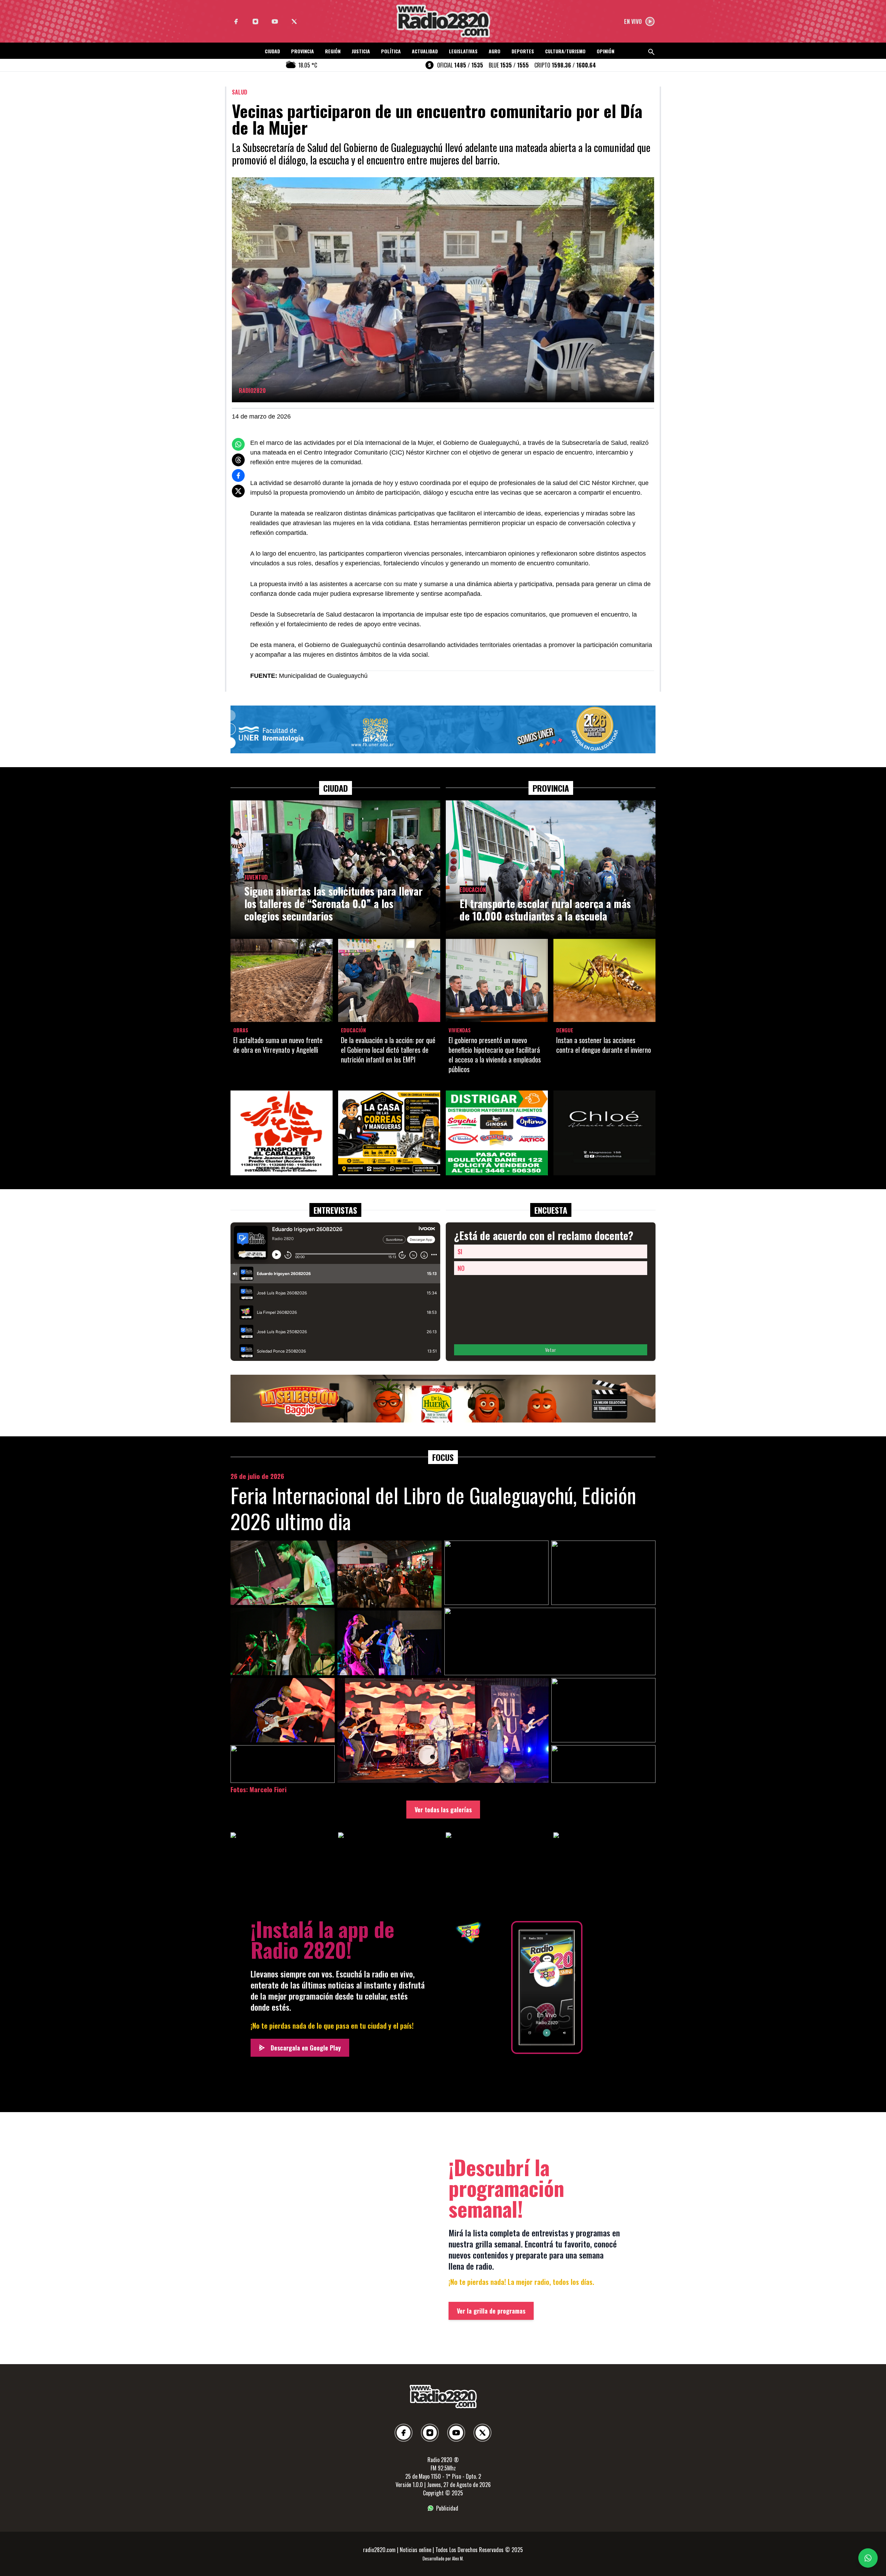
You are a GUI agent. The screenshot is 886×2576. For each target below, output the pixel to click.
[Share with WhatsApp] (238, 444)
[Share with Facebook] (238, 475)
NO (461, 1268)
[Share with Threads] (238, 460)
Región (333, 51)
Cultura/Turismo (565, 51)
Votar (551, 1350)
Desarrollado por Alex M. (443, 2559)
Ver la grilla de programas (491, 2311)
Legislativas (463, 51)
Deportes (523, 51)
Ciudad (272, 51)
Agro (495, 51)
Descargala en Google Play (306, 2048)
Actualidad (425, 51)
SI (460, 1251)
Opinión (605, 51)
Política (391, 51)
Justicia (361, 51)
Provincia (302, 51)
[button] (272, 53)
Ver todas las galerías (443, 1810)
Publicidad (447, 2508)
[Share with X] (238, 491)
